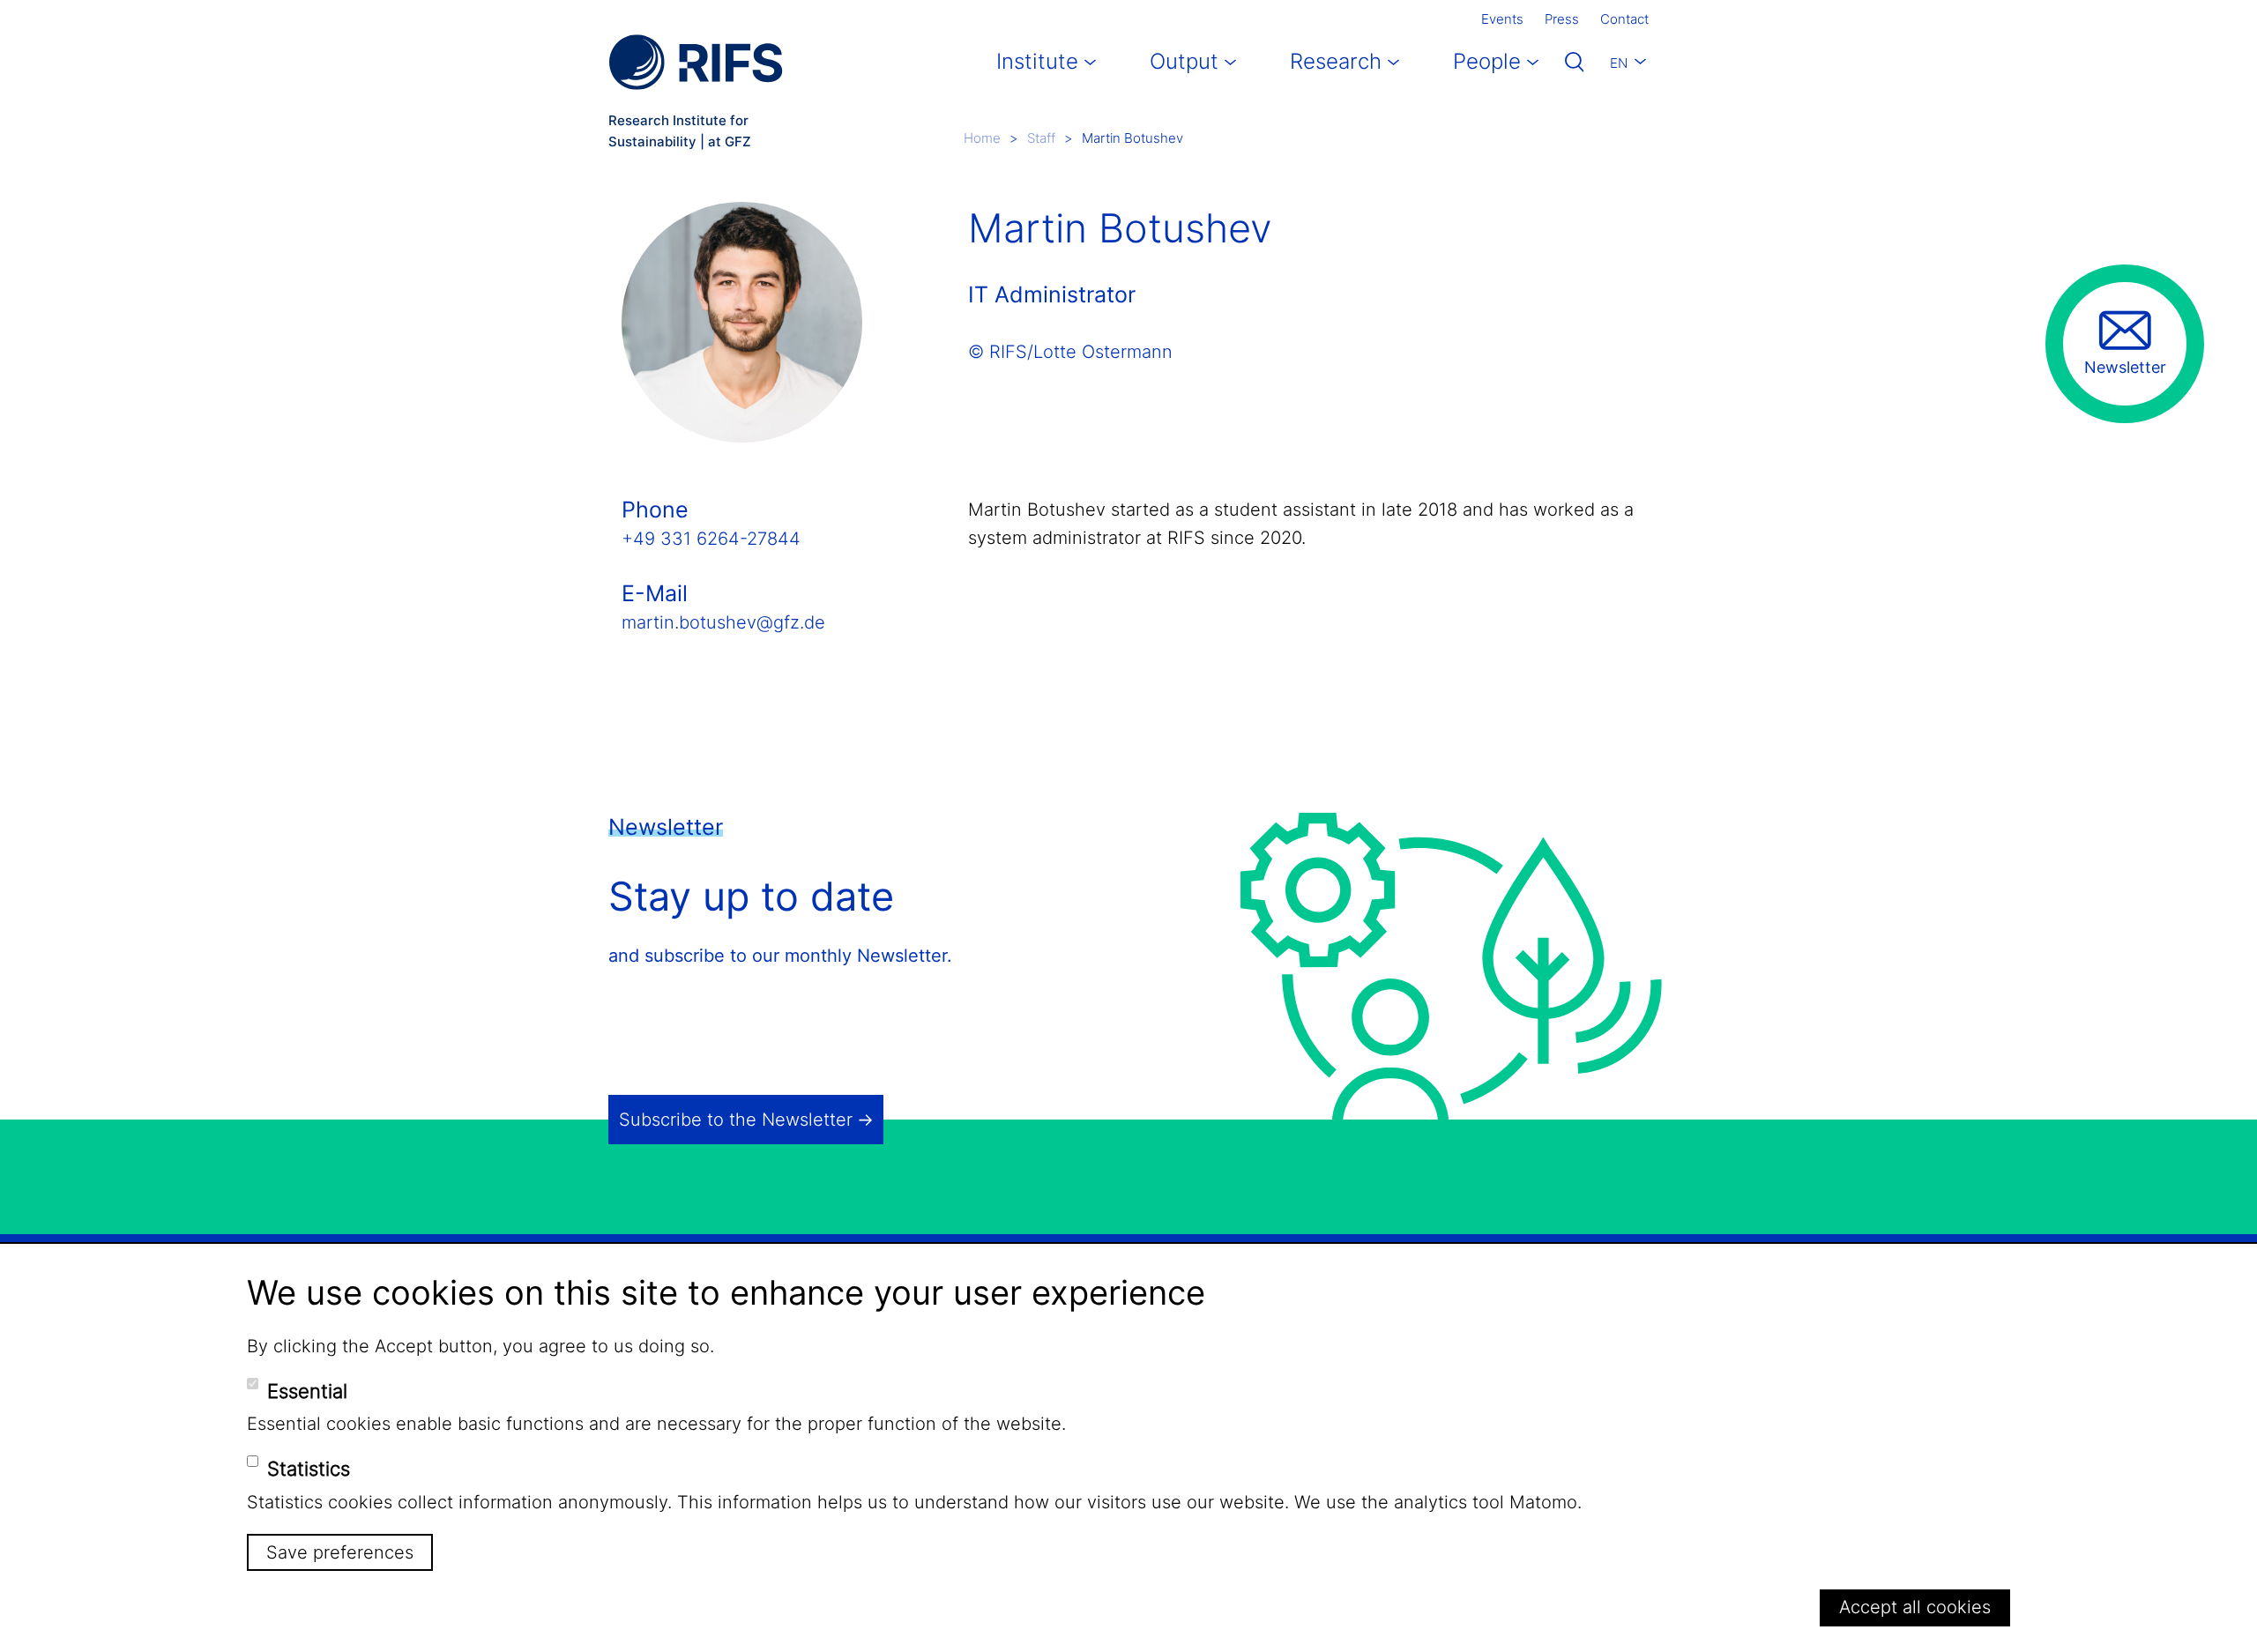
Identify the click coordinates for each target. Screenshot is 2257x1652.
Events (1502, 19)
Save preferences (340, 1552)
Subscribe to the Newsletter (736, 1120)
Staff (1041, 138)
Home (982, 138)
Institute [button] (1037, 61)
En (1619, 63)
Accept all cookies (1915, 1607)
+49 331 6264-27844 (711, 539)
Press (1562, 19)
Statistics (309, 1469)
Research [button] (1336, 61)
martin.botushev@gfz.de (723, 622)
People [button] (1487, 61)
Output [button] (1184, 61)
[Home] (696, 62)
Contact (1624, 19)
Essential (307, 1390)
